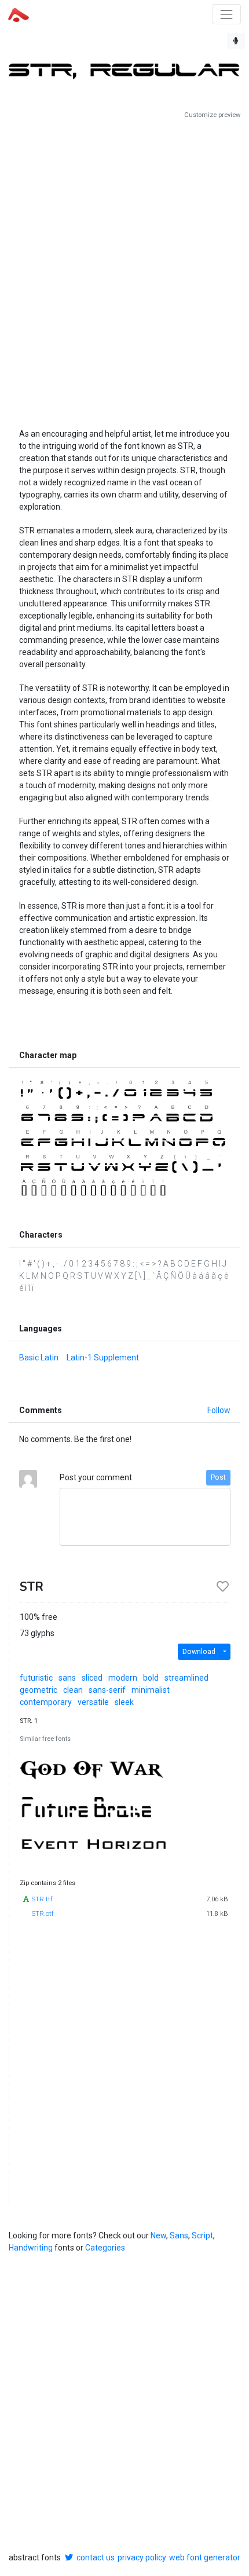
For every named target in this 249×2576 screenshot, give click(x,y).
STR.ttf (42, 1899)
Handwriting (31, 2248)
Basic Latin (39, 1357)
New (158, 2235)
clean (73, 1690)
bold (151, 1678)
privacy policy (142, 2557)
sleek (124, 1702)
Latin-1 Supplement (103, 1357)
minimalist (151, 1690)
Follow (219, 1410)
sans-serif (107, 1690)
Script (202, 2235)
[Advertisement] (124, 269)
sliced (92, 1678)
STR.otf (43, 1914)
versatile (93, 1702)
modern (123, 1678)
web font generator (205, 2557)
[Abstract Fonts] (19, 14)
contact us (96, 2557)
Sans (179, 2235)
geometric (39, 1690)
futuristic (36, 1678)
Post (218, 1477)
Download (199, 1652)
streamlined (186, 1678)
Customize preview (212, 115)
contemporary (46, 1702)
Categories (105, 2248)
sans (67, 1678)
